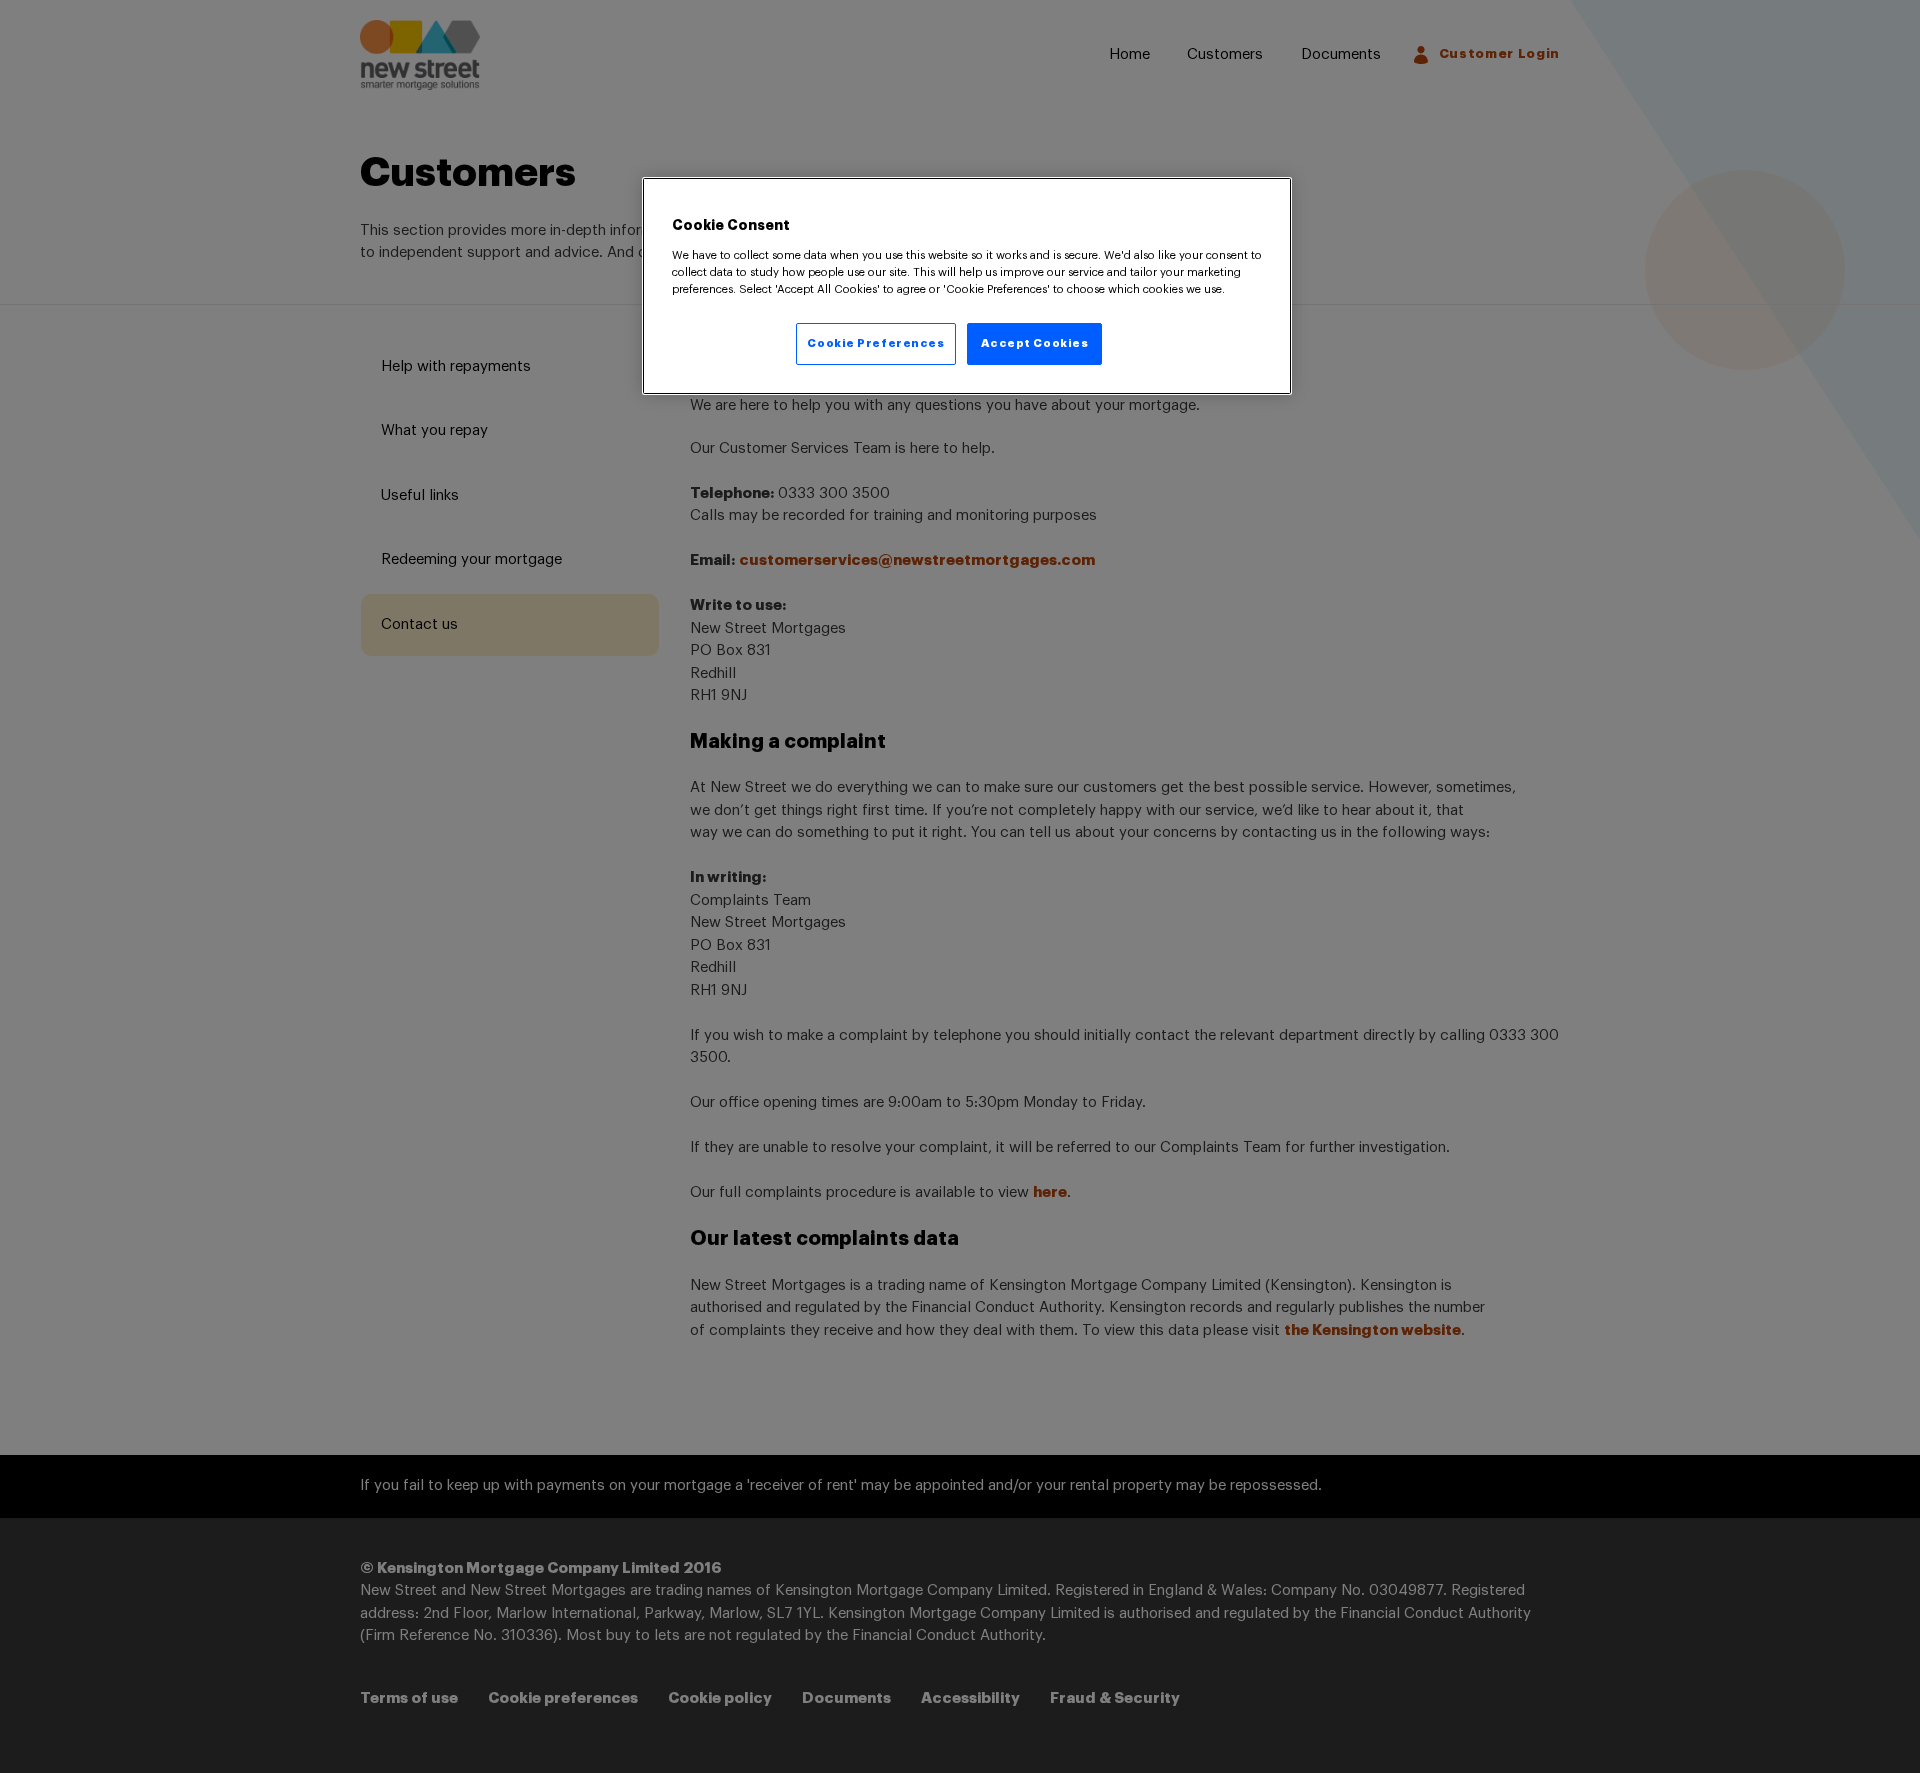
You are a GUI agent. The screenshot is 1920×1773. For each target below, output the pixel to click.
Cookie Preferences (875, 343)
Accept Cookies (1035, 343)
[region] (967, 286)
